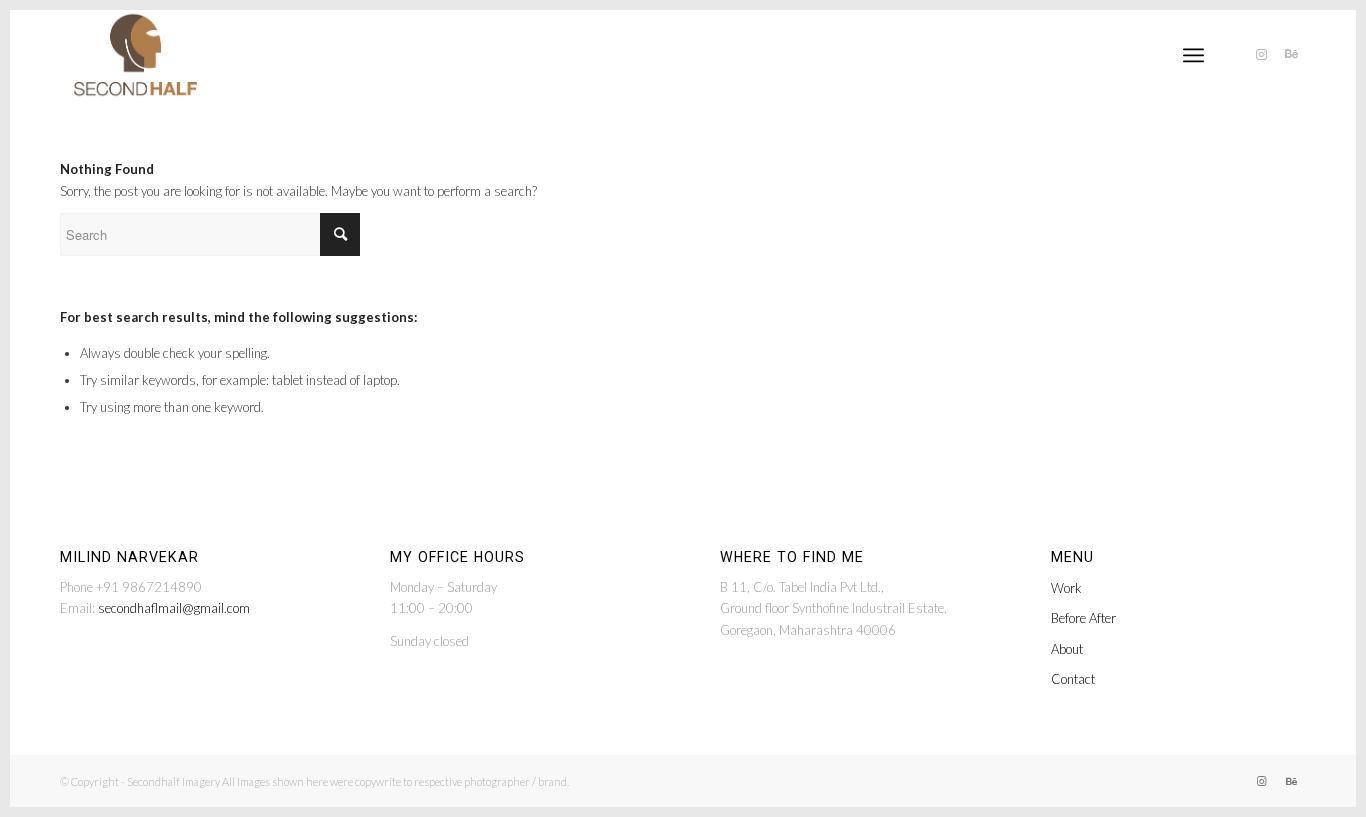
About (1067, 649)
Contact (1073, 679)
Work (1066, 588)
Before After (1083, 618)
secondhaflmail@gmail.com (174, 608)
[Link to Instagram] (1261, 54)
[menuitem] (1193, 55)
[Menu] (1193, 55)
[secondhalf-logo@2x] (135, 55)
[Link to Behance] (1291, 54)
